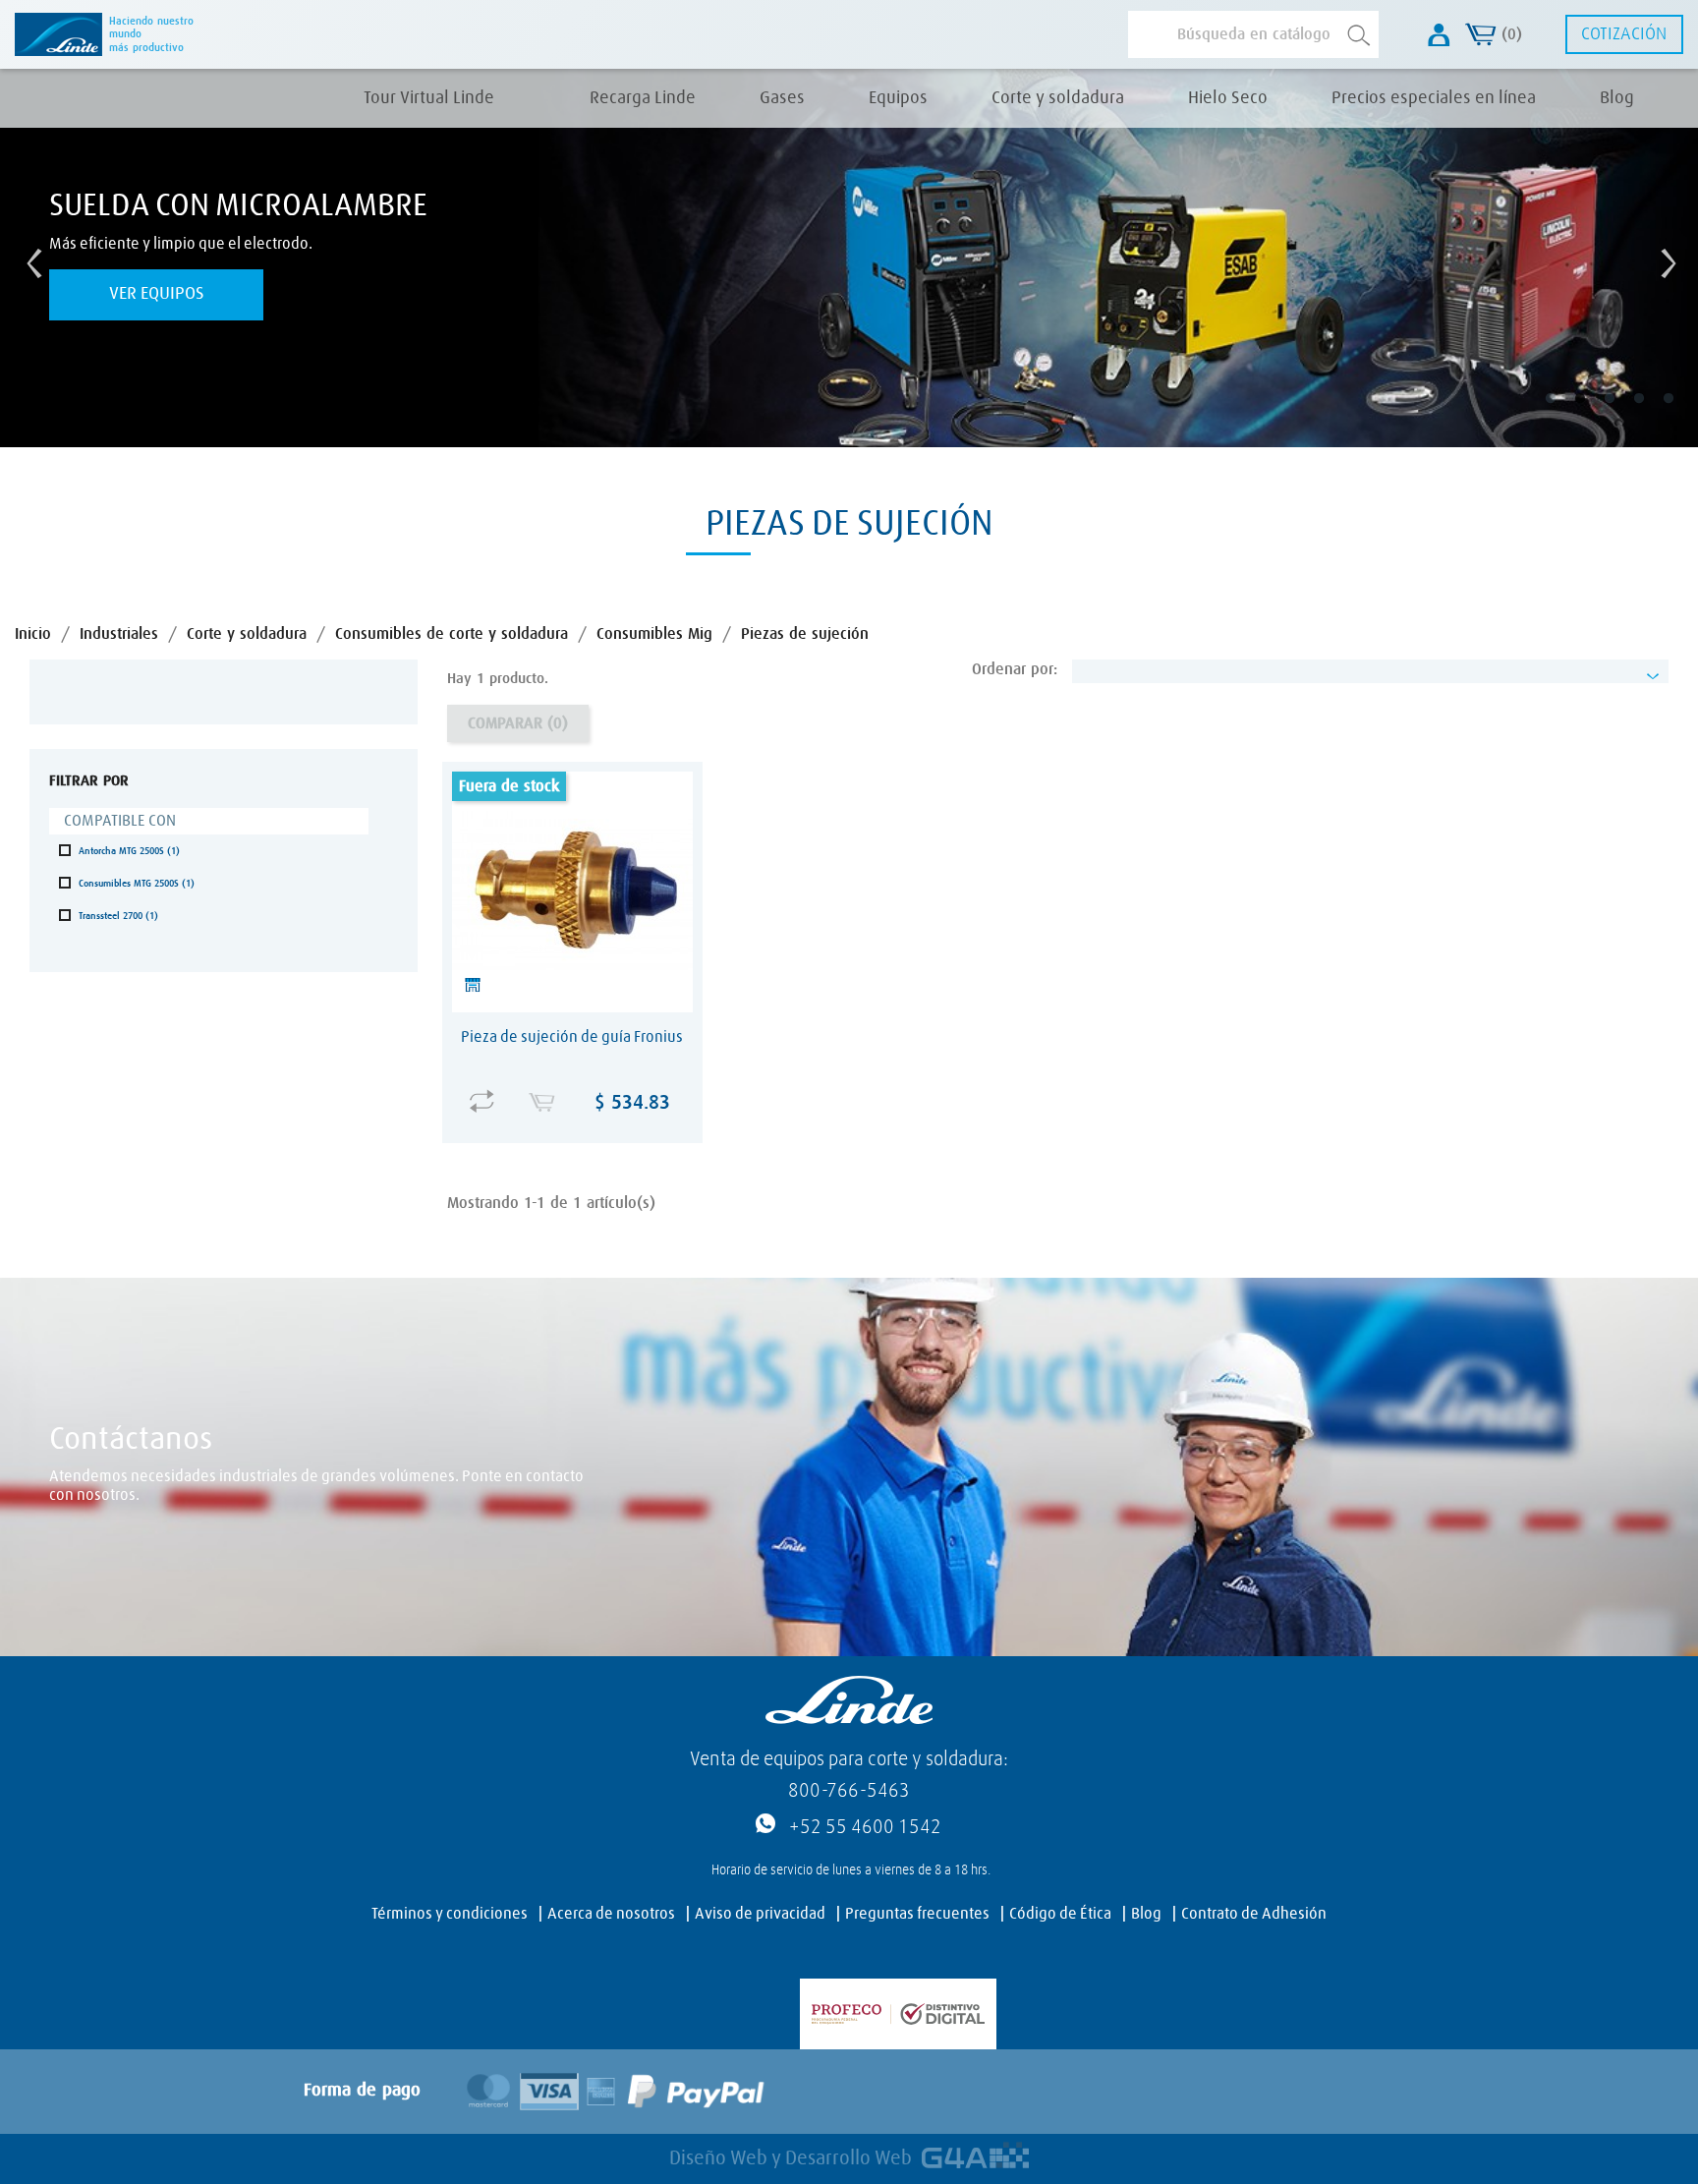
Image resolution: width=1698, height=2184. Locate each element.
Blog (1617, 98)
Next (1664, 259)
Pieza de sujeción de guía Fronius (572, 1037)
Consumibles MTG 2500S (137, 884)
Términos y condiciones (450, 1914)
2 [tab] (1594, 413)
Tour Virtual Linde (429, 98)
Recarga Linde (643, 98)
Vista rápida (577, 1088)
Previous (29, 259)
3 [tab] (1623, 413)
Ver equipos (157, 294)
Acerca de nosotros (611, 1914)
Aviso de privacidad (760, 1914)
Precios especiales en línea (1434, 98)
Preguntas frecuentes (917, 1914)
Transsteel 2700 (118, 916)
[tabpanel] (849, 258)
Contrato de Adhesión (1254, 1914)
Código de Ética (1060, 1914)
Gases (782, 98)
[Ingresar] (1439, 35)
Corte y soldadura (1058, 98)
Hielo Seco (1228, 98)
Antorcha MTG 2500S (129, 851)
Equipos (898, 98)
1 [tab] (1564, 413)
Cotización (1624, 34)
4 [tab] (1653, 413)
